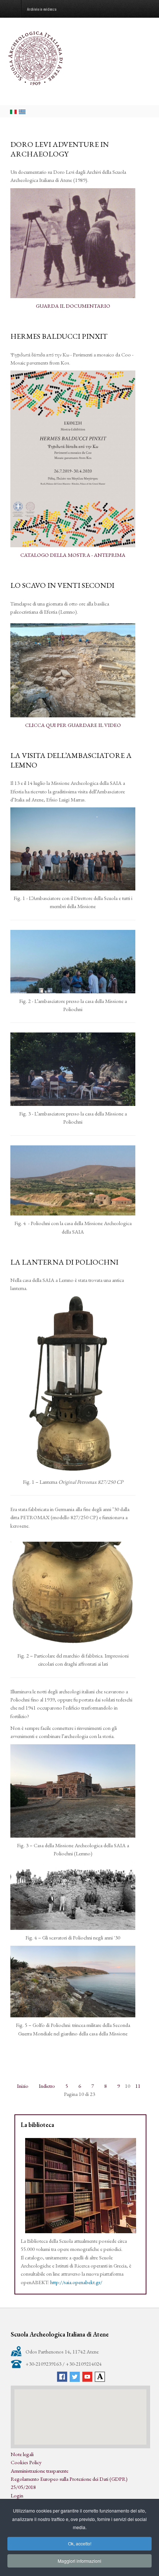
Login (17, 2495)
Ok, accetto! (80, 2543)
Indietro (47, 2086)
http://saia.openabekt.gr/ (76, 2282)
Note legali (22, 2454)
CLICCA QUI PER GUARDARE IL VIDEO (73, 725)
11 (138, 2086)
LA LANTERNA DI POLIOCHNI (64, 1262)
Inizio (23, 2086)
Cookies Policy (26, 2462)
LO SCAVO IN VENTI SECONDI (62, 585)
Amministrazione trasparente (40, 2471)
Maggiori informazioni (79, 2561)
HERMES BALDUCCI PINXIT (59, 336)
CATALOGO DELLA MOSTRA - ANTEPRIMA (73, 555)
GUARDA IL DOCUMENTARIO (73, 306)
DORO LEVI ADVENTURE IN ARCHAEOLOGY (60, 149)
